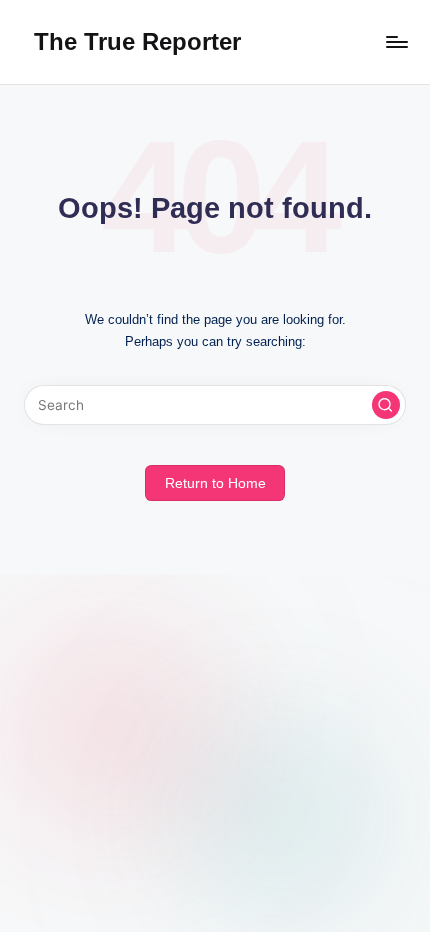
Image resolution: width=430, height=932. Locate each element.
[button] (386, 405)
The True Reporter (137, 41)
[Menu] (396, 41)
